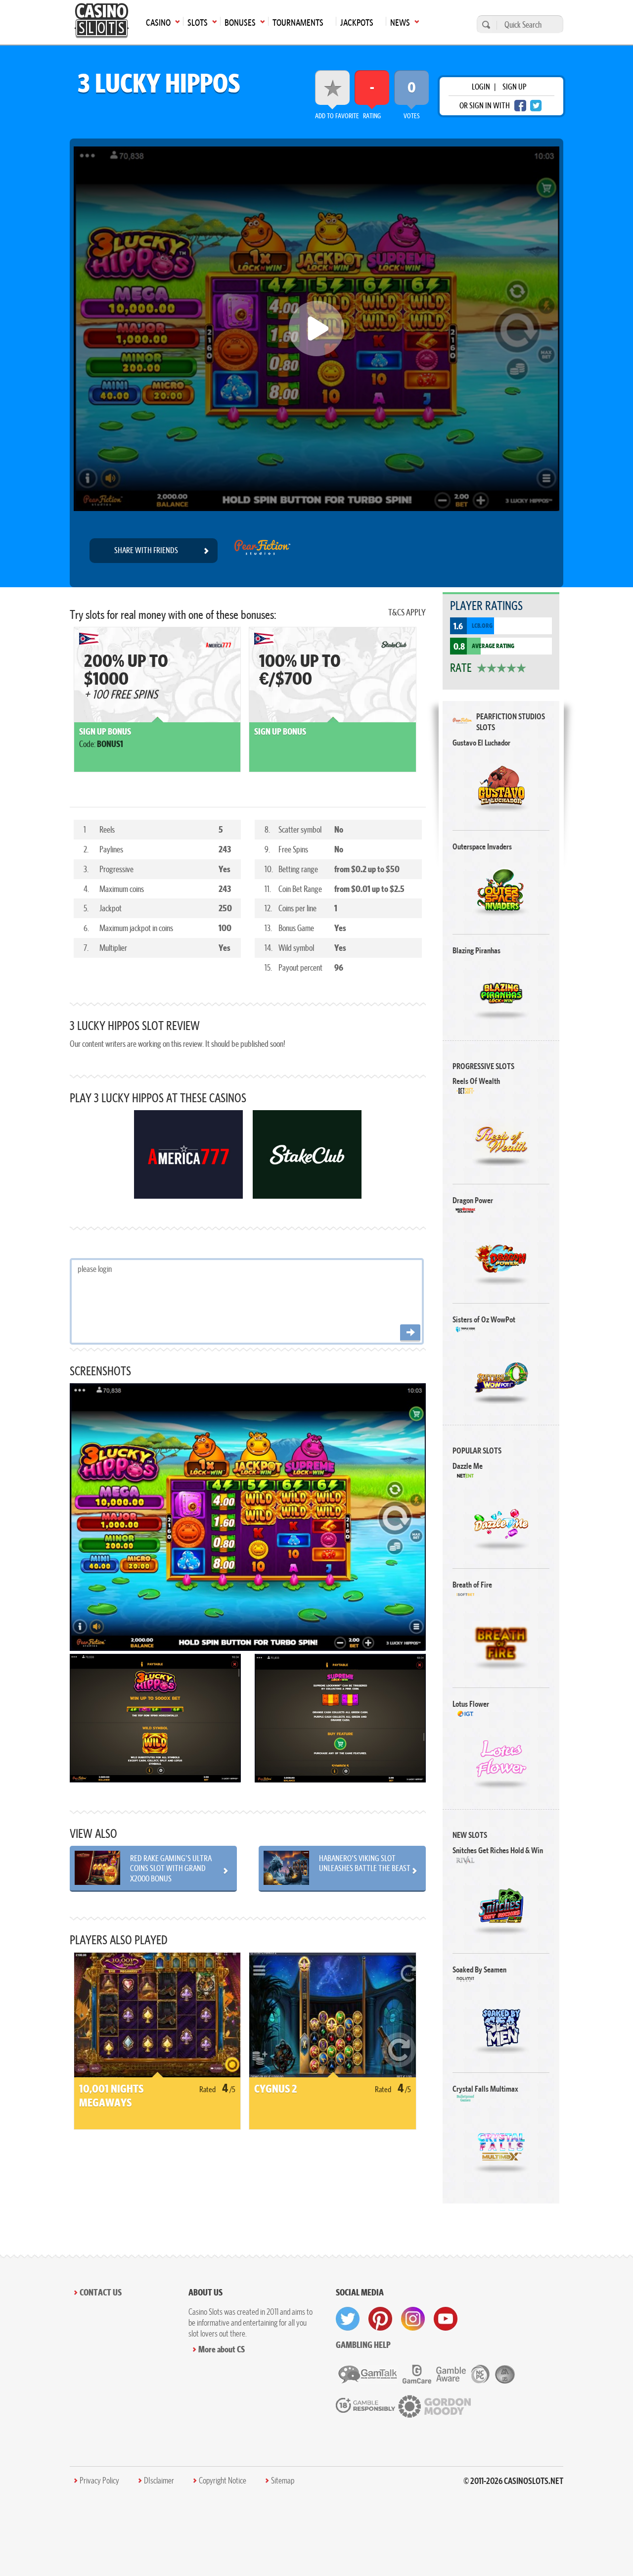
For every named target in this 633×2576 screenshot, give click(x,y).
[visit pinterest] (380, 2319)
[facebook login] (520, 106)
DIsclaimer (159, 2481)
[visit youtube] (446, 2319)
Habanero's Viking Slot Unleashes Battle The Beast (365, 1863)
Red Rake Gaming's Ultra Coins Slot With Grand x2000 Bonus (171, 1868)
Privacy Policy (99, 2481)
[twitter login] (536, 106)
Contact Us (101, 2292)
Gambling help (363, 2345)
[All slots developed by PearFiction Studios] (262, 551)
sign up (514, 87)
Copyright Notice (223, 2481)
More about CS (222, 2349)
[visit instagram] (413, 2319)
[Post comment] (410, 1333)
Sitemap (283, 2481)
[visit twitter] (348, 2319)
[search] (485, 24)
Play (501, 785)
